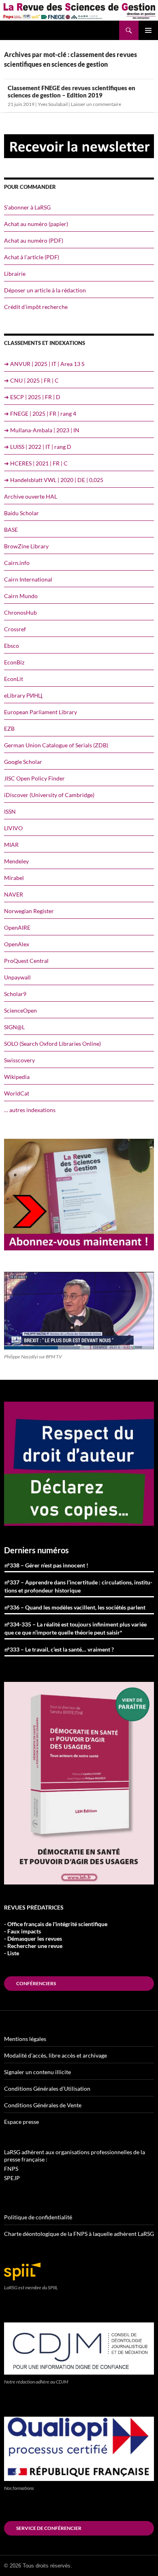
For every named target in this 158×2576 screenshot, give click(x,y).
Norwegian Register (29, 911)
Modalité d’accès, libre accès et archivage (56, 2055)
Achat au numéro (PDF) (34, 240)
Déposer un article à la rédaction (45, 290)
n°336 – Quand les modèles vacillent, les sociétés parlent (75, 1607)
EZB (9, 729)
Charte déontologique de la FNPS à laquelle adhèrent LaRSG (79, 2234)
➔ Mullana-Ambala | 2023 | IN (42, 430)
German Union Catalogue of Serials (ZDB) (56, 745)
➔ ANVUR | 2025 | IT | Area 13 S (44, 364)
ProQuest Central (26, 961)
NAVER (14, 894)
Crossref (15, 629)
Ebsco (12, 646)
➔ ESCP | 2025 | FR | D (32, 397)
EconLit (14, 679)
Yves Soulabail (53, 104)
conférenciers (36, 1983)
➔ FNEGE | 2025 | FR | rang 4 (40, 413)
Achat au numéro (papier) (36, 224)
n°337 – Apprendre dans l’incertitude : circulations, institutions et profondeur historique (78, 1586)
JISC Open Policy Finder (34, 778)
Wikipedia (17, 1077)
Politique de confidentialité (38, 2217)
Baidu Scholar (21, 513)
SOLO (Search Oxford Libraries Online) (52, 1044)
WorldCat (17, 1093)
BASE (11, 530)
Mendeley (16, 861)
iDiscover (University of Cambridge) (49, 795)
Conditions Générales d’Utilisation (47, 2089)
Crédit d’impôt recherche (36, 307)
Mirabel (14, 878)
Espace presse (21, 2122)
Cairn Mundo (21, 596)
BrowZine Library (26, 546)
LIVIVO (13, 828)
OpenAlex (17, 944)
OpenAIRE (17, 927)
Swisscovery (19, 1060)
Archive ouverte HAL (31, 496)
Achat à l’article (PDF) (32, 257)
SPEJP (12, 2178)
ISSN (10, 811)
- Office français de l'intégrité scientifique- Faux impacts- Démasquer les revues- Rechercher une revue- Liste (56, 1938)
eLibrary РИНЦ (23, 695)
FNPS (11, 2169)
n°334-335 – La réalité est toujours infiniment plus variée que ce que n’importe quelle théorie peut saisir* (76, 1628)
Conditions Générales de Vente (43, 2105)
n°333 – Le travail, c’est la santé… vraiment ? (59, 1649)
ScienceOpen (20, 1010)
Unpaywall (17, 977)
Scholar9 (15, 994)
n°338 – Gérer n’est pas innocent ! (46, 1565)
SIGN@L (14, 1027)
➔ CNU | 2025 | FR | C (31, 380)
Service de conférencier (49, 2528)
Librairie (15, 274)
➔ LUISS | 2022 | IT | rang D (38, 447)
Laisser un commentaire (96, 104)
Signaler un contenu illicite (37, 2072)
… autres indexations (30, 1110)
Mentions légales (25, 2039)
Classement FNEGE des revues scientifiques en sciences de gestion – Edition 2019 (72, 91)
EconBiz (14, 662)
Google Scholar (23, 762)
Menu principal (148, 30)
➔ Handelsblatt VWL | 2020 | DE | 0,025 (54, 480)
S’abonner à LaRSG (27, 207)
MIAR (11, 845)
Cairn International (28, 579)
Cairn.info (17, 563)
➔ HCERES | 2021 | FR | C (36, 463)
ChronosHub (20, 612)
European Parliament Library (41, 712)
